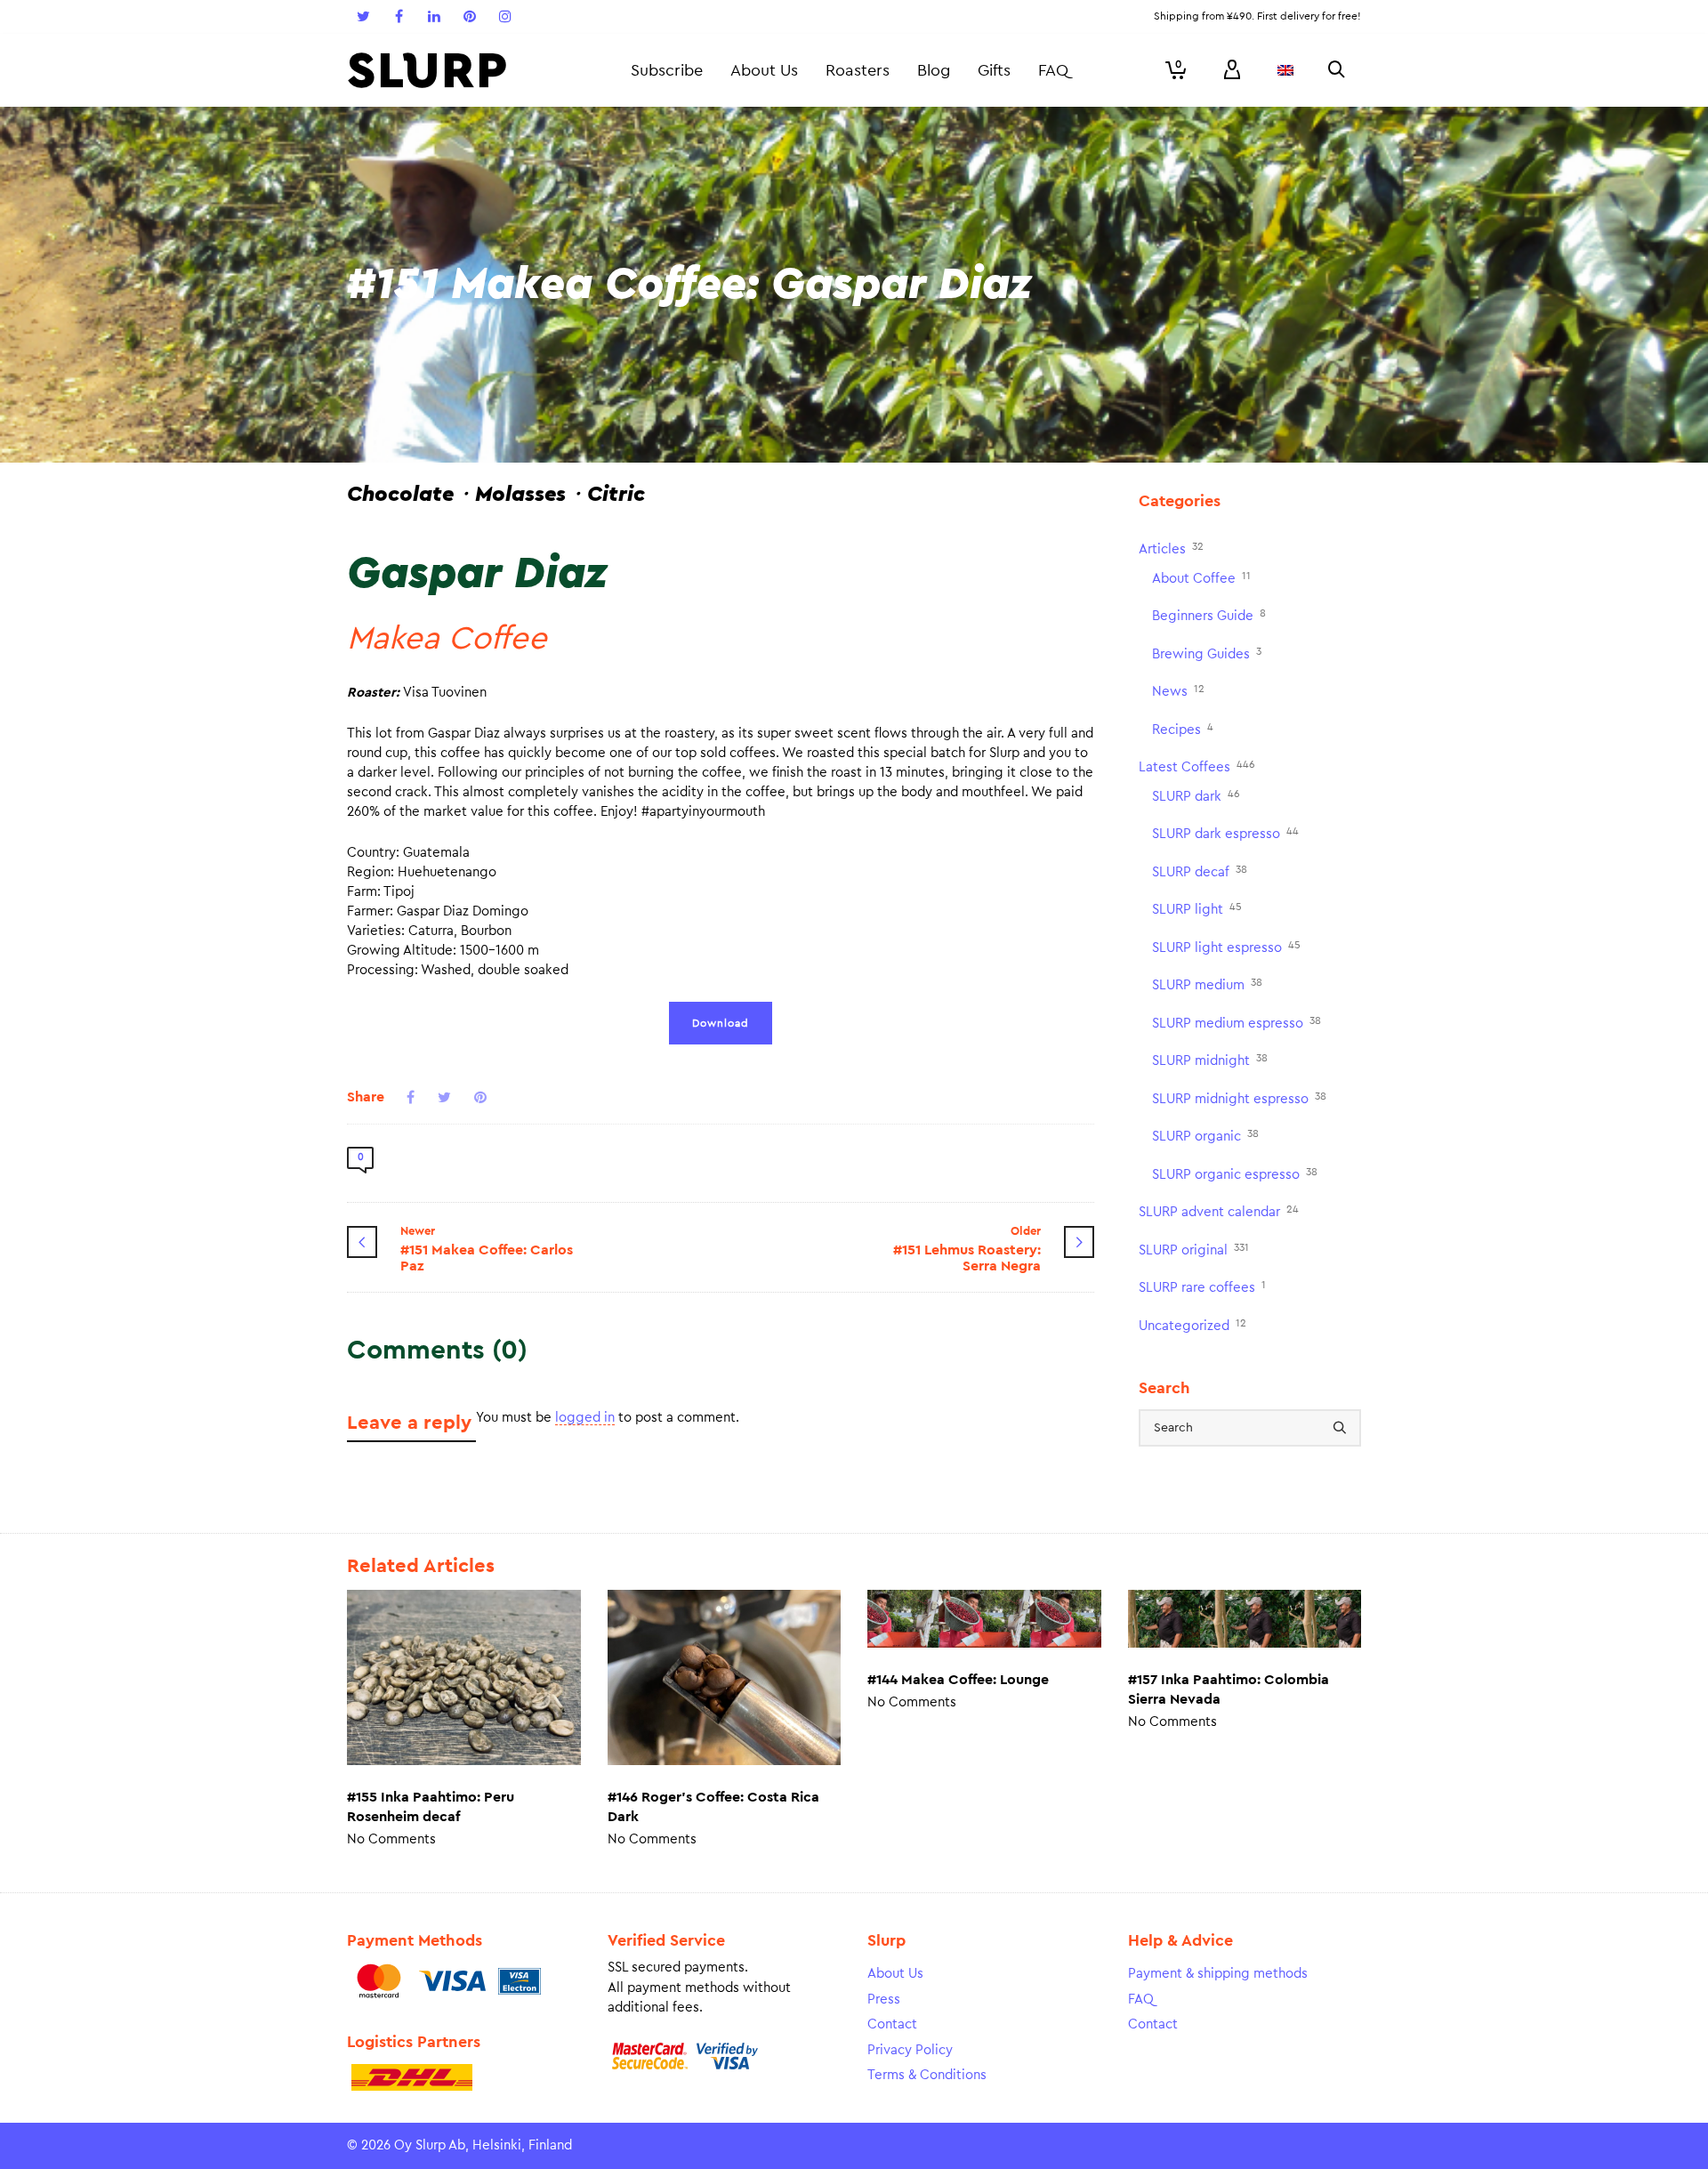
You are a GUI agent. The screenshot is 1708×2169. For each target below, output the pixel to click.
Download (721, 1023)
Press (884, 2000)
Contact (892, 2024)
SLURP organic (1205, 1136)
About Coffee (1201, 578)
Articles (1171, 548)
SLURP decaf (1200, 871)
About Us (895, 1974)
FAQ (1141, 2000)
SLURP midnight (1210, 1060)
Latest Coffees (1197, 766)
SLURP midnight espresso (1239, 1098)
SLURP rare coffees (1202, 1287)
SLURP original (1194, 1250)
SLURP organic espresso (1235, 1174)
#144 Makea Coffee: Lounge (958, 1680)
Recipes (1183, 729)
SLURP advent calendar (1219, 1211)
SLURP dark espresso (1225, 833)
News (1178, 691)
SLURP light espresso (1226, 947)
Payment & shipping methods (1218, 1974)
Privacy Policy (910, 2050)
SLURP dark (1196, 796)
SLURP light (1197, 909)
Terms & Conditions (927, 2075)
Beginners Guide (1209, 615)
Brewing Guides (1207, 653)
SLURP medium (1207, 984)
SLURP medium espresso (1237, 1023)
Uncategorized (1192, 1325)
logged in (585, 1418)
